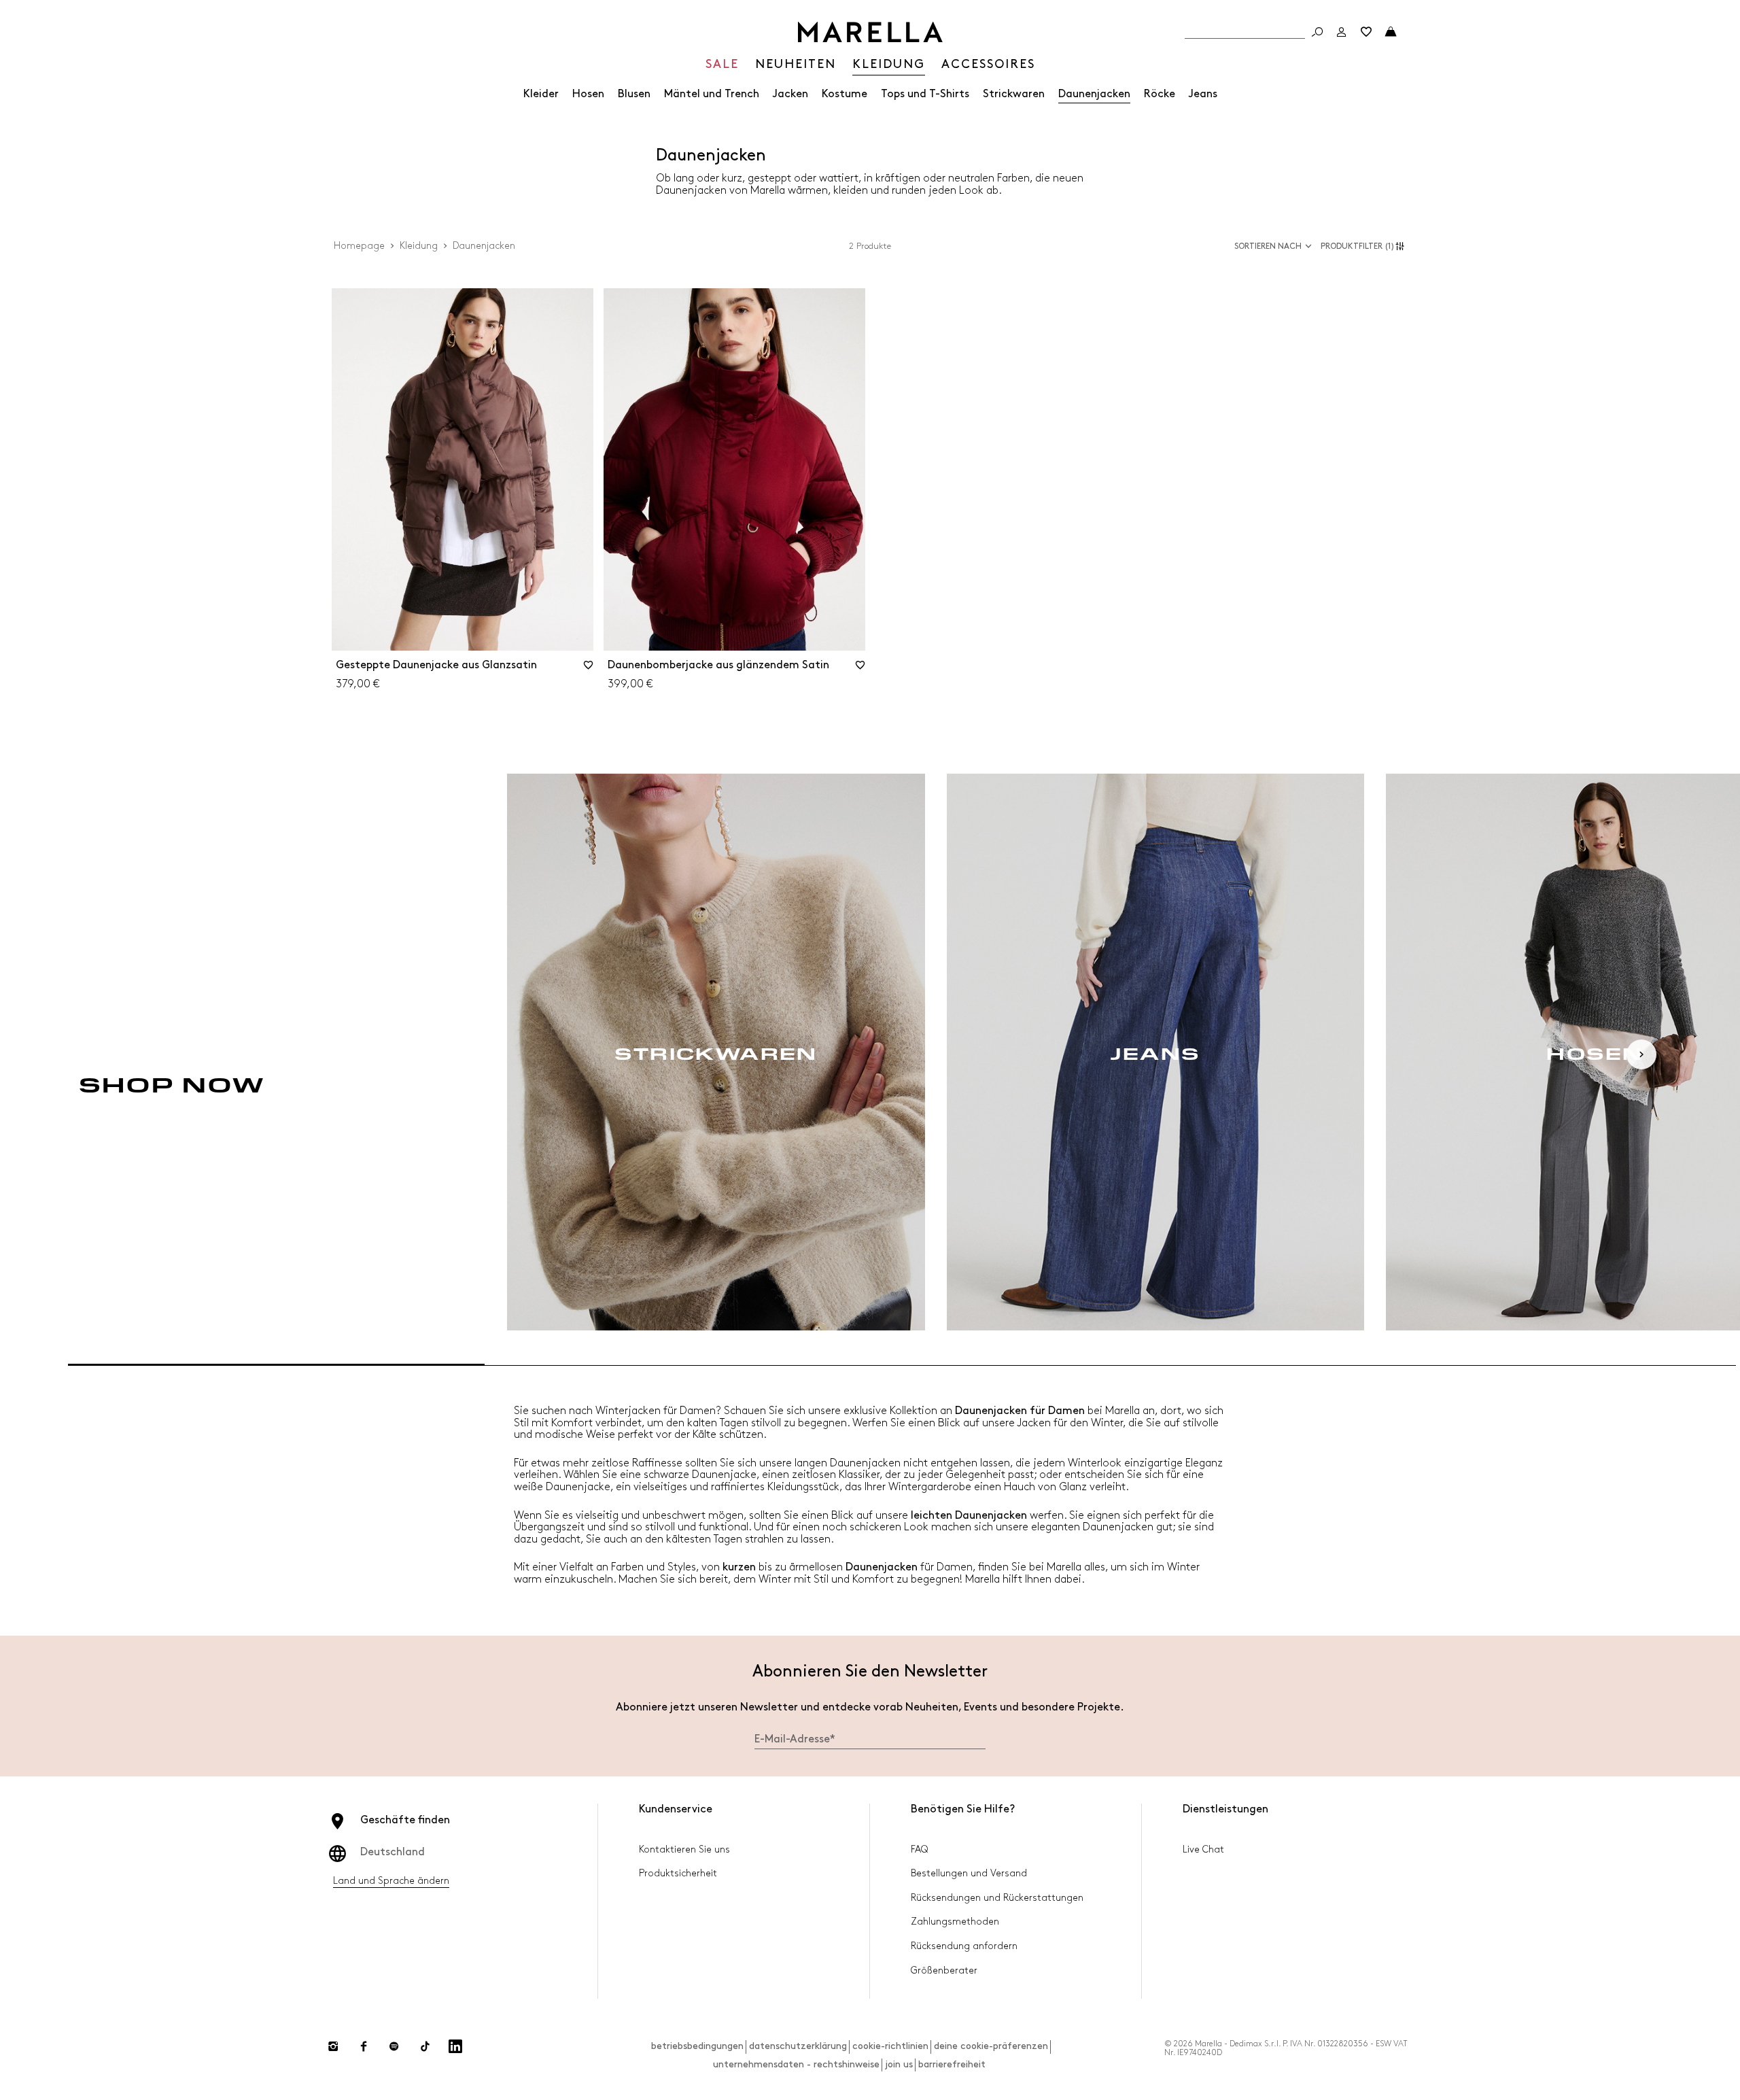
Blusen (634, 94)
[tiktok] (425, 2046)
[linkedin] (455, 2046)
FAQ (919, 1849)
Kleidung (419, 246)
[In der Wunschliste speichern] (589, 670)
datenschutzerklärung (798, 2046)
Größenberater (944, 1970)
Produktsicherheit (678, 1873)
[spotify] (394, 2046)
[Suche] (1317, 32)
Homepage (359, 246)
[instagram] (333, 2046)
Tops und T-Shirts (925, 94)
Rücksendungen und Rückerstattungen (997, 1898)
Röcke (1160, 94)
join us (899, 2064)
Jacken (790, 94)
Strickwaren (1014, 94)
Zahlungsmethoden (955, 1922)
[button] (1364, 246)
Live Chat (1203, 1849)
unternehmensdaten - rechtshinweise (796, 2064)
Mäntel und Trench (712, 94)
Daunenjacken (1094, 94)
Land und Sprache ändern (391, 1881)
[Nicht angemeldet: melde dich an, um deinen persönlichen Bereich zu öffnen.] (1342, 32)
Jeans (1203, 94)
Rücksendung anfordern (964, 1946)
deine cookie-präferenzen (991, 2046)
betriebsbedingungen (697, 2046)
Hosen (588, 94)
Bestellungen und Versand (969, 1873)
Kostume (845, 94)
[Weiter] (1641, 1054)
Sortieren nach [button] (1268, 246)
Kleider (541, 94)
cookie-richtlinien (890, 2046)
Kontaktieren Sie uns (684, 1849)
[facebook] (364, 2046)
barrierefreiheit (952, 2064)
